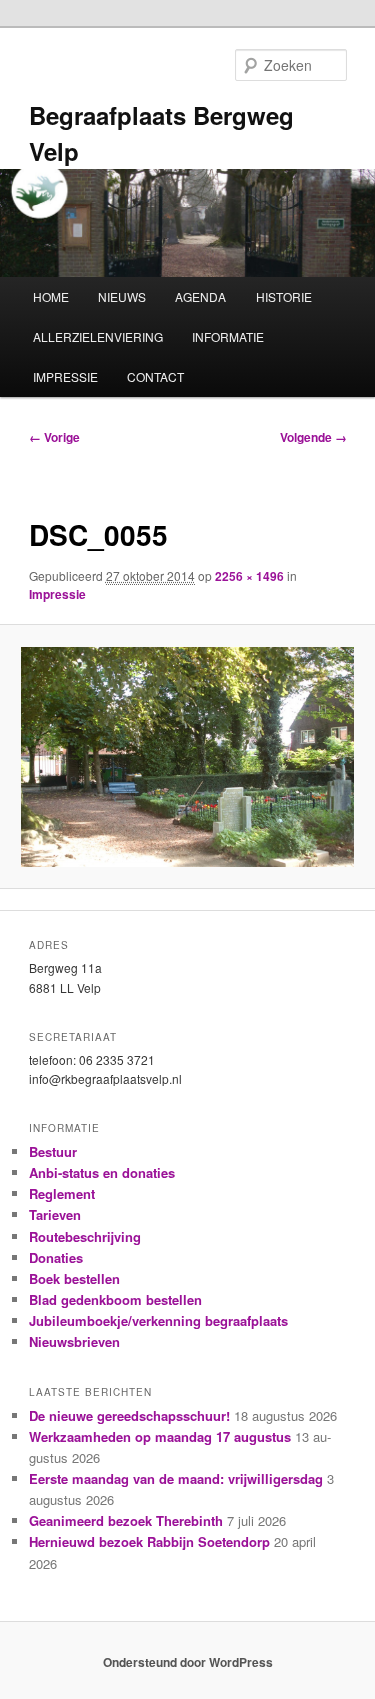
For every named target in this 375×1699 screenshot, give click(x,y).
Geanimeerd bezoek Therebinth (126, 1520)
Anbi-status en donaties (102, 1172)
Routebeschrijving (85, 1236)
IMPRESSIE (65, 376)
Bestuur (53, 1151)
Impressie (57, 594)
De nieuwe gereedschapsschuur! (129, 1415)
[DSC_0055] (187, 757)
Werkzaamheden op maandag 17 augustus (160, 1436)
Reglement (62, 1193)
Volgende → (313, 437)
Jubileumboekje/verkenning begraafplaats (158, 1320)
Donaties (56, 1257)
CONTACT (155, 376)
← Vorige (54, 437)
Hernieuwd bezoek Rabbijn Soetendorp (149, 1541)
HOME (51, 296)
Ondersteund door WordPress (188, 1662)
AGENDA (200, 296)
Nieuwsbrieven (74, 1341)
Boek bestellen (74, 1278)
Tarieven (55, 1214)
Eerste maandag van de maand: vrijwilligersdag (176, 1478)
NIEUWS (122, 296)
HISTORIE (284, 296)
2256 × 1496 (249, 576)
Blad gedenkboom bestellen (115, 1299)
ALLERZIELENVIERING (98, 336)
